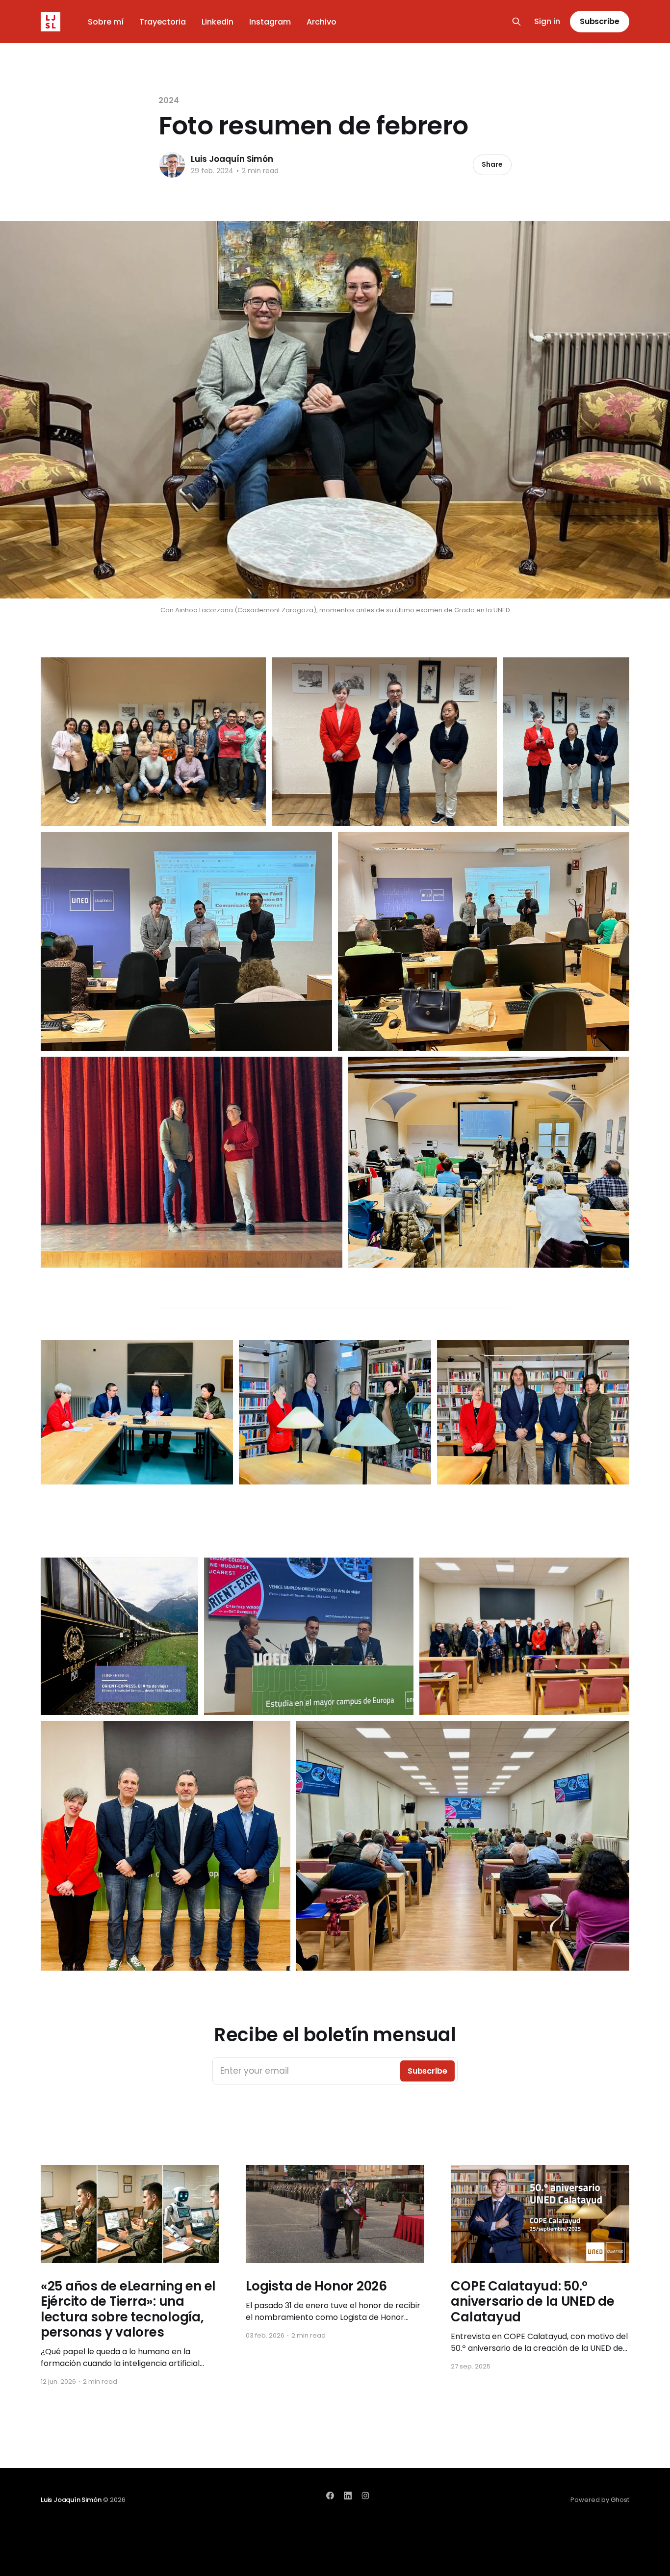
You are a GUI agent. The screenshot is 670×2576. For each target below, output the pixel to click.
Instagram (270, 22)
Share (492, 164)
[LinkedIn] (348, 2496)
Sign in (547, 22)
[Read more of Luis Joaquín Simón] (172, 165)
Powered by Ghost (600, 2500)
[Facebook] (330, 2496)
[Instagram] (365, 2496)
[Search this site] (516, 22)
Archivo (322, 22)
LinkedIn (218, 22)
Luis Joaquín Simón (232, 159)
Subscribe (600, 21)
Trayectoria (163, 22)
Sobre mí (106, 22)
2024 (169, 100)
